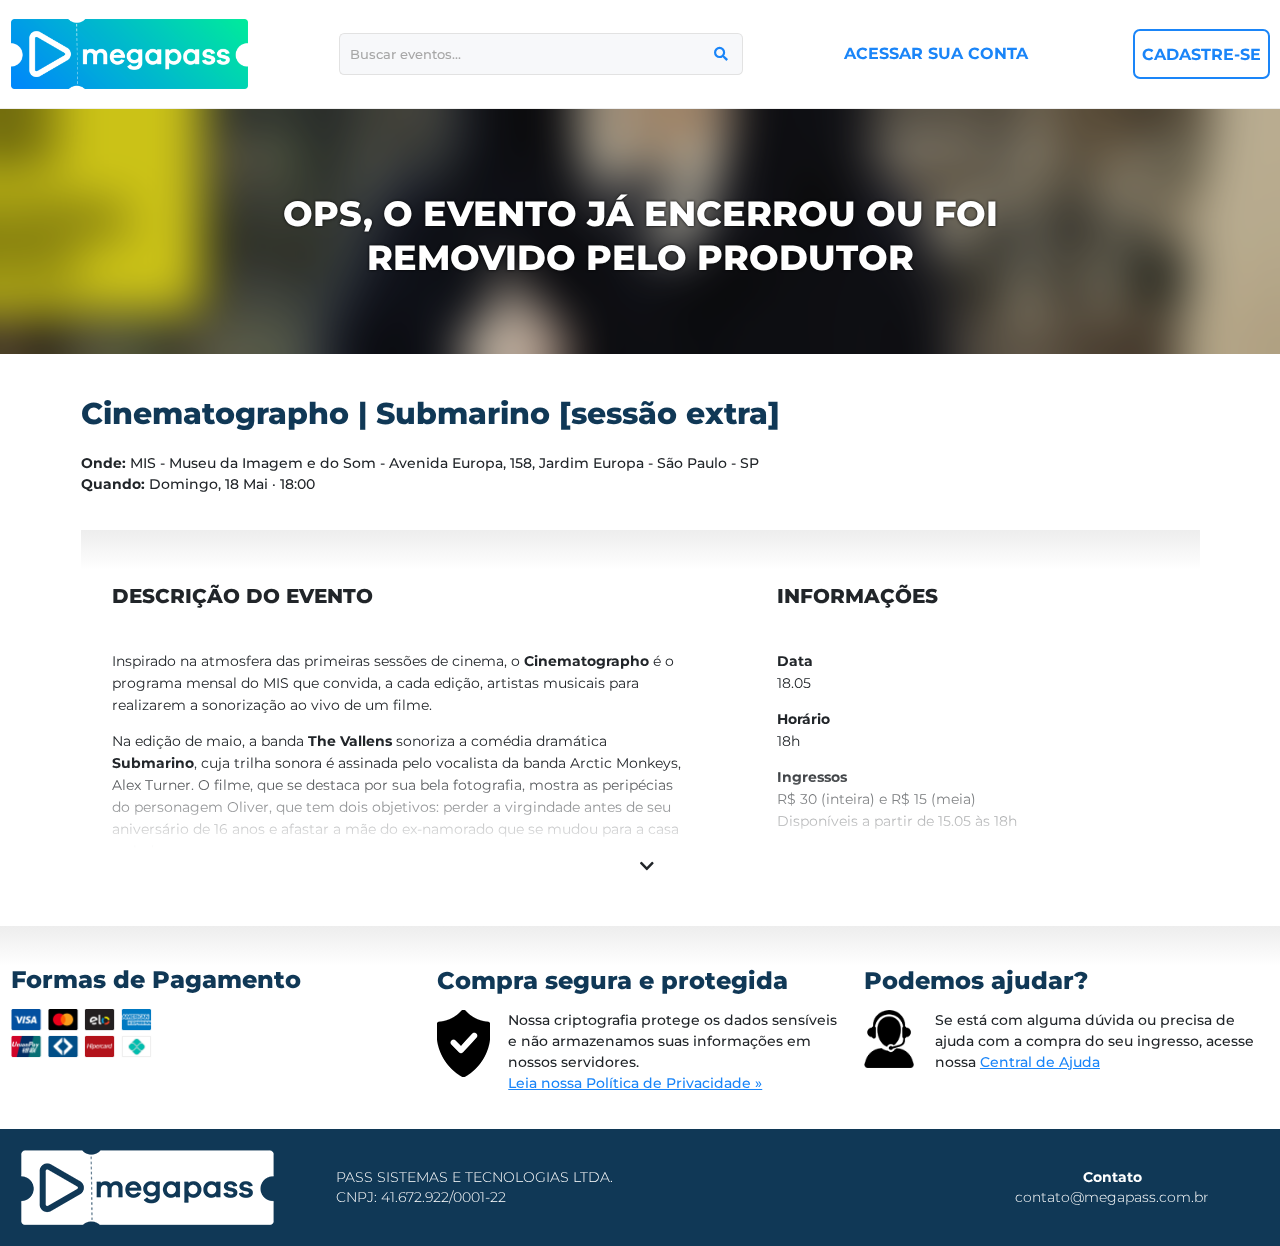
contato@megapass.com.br (1112, 1197)
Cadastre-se (1201, 54)
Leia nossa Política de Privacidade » (635, 1083)
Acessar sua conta (936, 53)
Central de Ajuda (1040, 1062)
